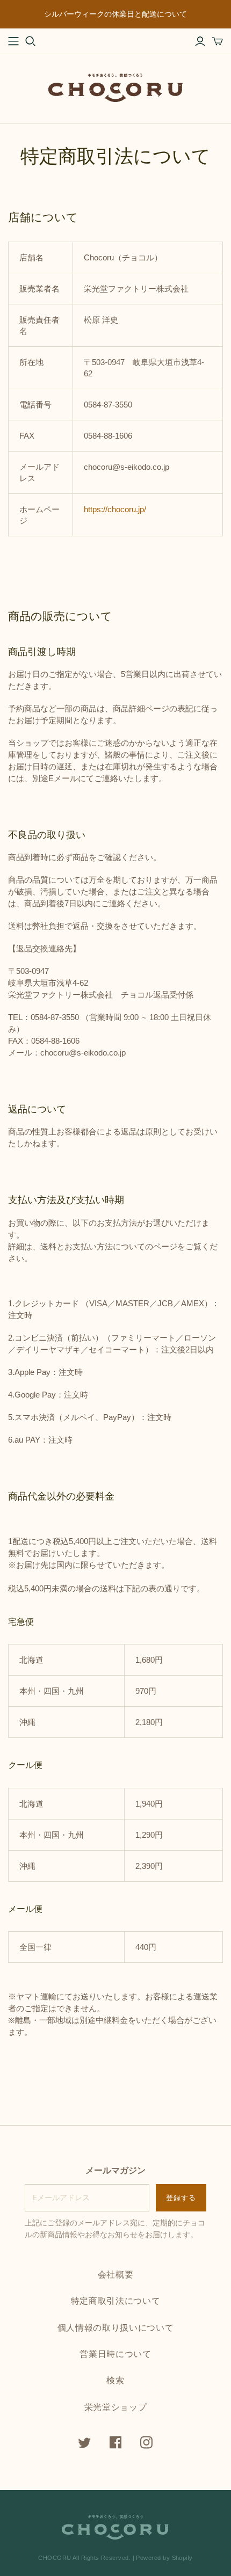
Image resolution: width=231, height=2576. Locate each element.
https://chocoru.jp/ (115, 509)
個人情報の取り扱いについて (115, 2327)
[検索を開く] (31, 41)
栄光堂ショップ (116, 2407)
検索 (115, 2380)
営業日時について (115, 2354)
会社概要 (116, 2274)
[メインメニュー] (13, 41)
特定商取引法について (115, 2301)
